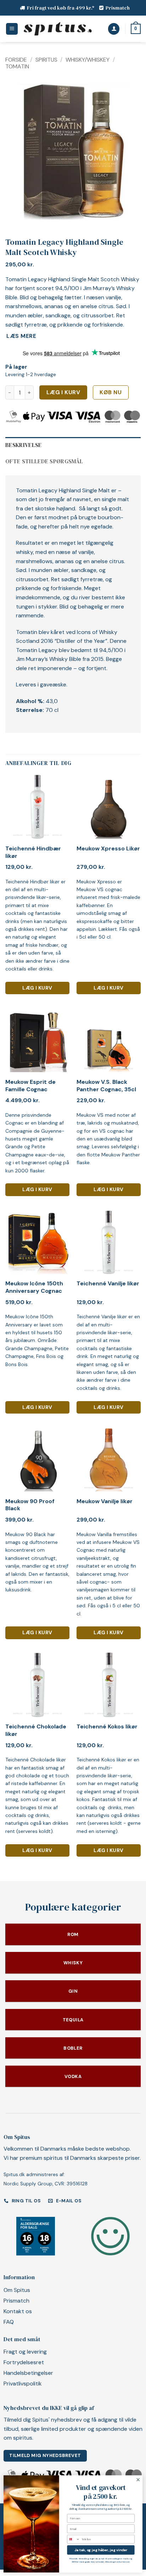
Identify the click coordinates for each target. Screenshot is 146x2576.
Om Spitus (17, 2290)
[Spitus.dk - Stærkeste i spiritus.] (57, 29)
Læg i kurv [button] (37, 988)
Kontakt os (18, 2311)
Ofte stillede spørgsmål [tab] (44, 461)
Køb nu (111, 392)
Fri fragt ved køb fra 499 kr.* (61, 8)
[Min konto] (114, 29)
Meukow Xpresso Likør (108, 849)
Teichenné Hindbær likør (33, 852)
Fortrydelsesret (24, 2362)
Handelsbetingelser (28, 2373)
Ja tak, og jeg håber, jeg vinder (101, 2550)
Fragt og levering (25, 2352)
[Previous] (17, 152)
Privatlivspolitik (23, 2383)
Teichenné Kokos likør (107, 1727)
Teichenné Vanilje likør (108, 1284)
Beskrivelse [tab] (24, 445)
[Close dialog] (138, 2479)
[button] (12, 29)
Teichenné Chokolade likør (36, 1730)
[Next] (129, 152)
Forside (16, 60)
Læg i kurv (63, 392)
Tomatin (17, 66)
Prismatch (118, 8)
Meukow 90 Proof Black (30, 1505)
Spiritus (46, 60)
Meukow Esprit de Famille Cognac (30, 1086)
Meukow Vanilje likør (105, 1501)
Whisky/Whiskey (88, 60)
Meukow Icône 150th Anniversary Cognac (34, 1287)
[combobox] (74, 2539)
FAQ (9, 2322)
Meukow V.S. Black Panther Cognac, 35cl (106, 1086)
